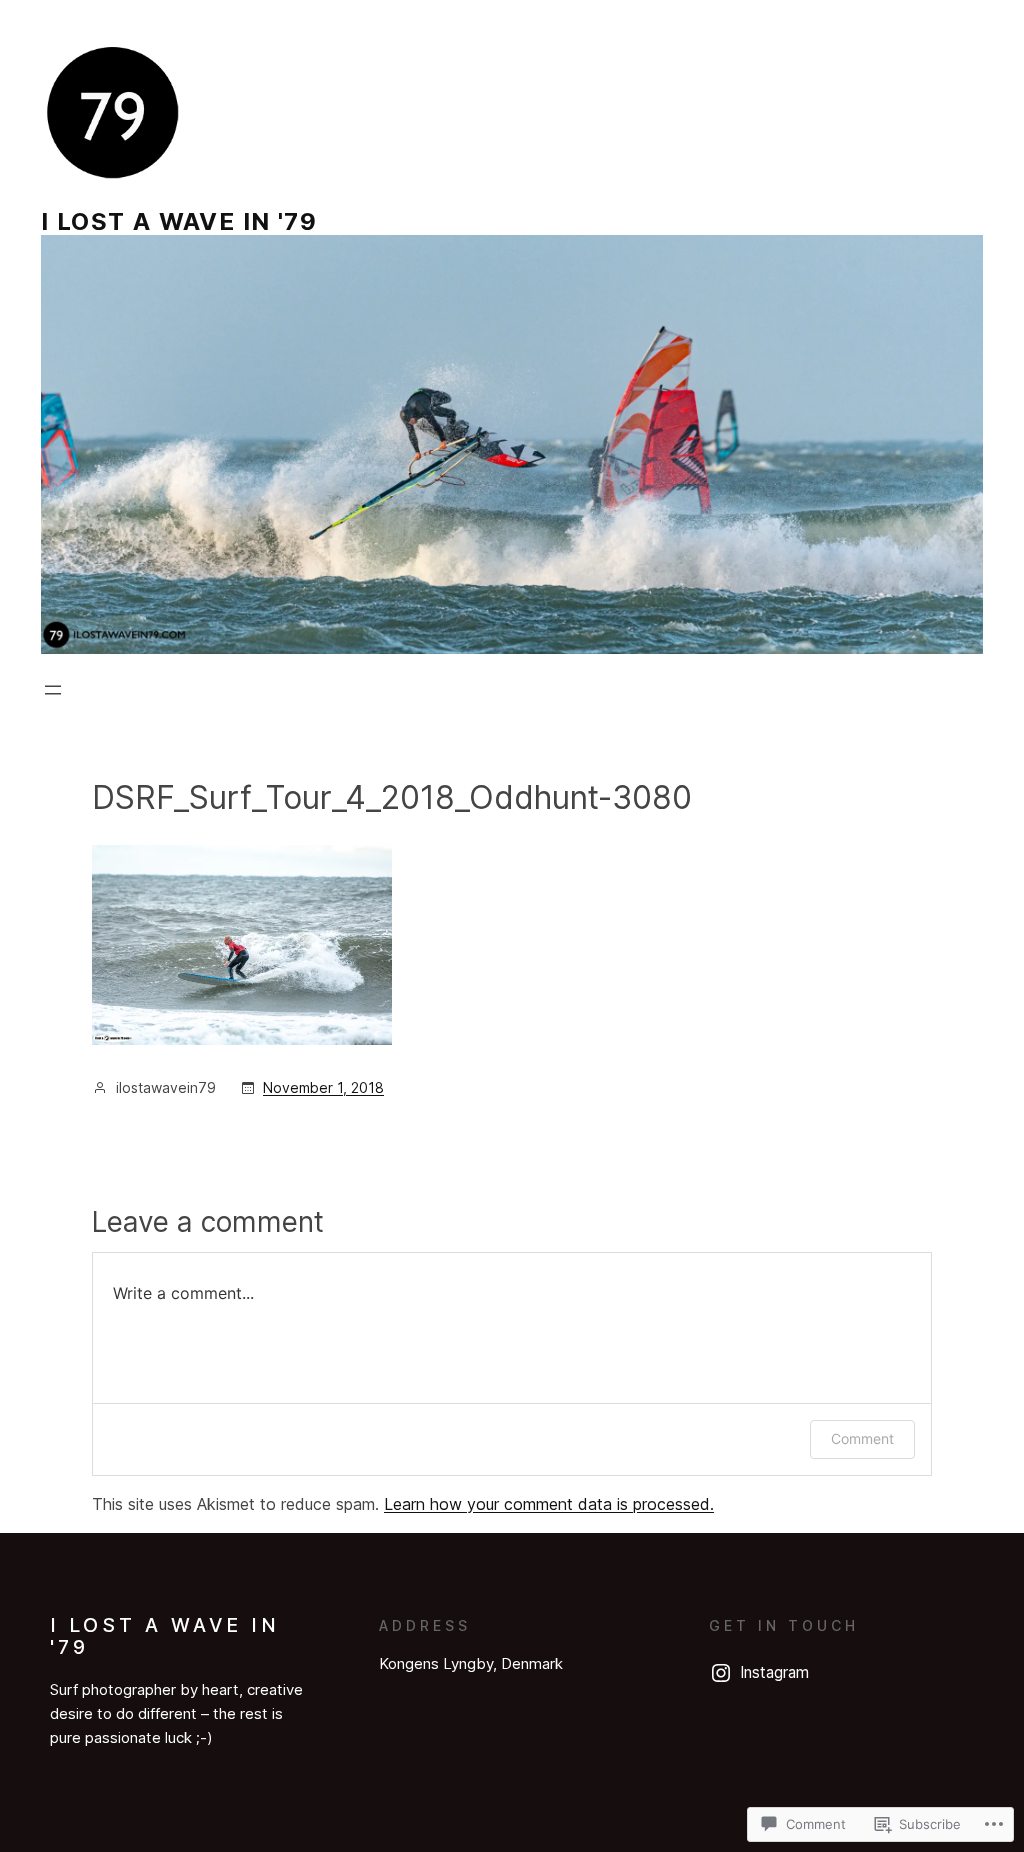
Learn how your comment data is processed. (549, 1504)
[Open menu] (53, 690)
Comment (862, 1438)
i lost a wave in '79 (179, 221)
